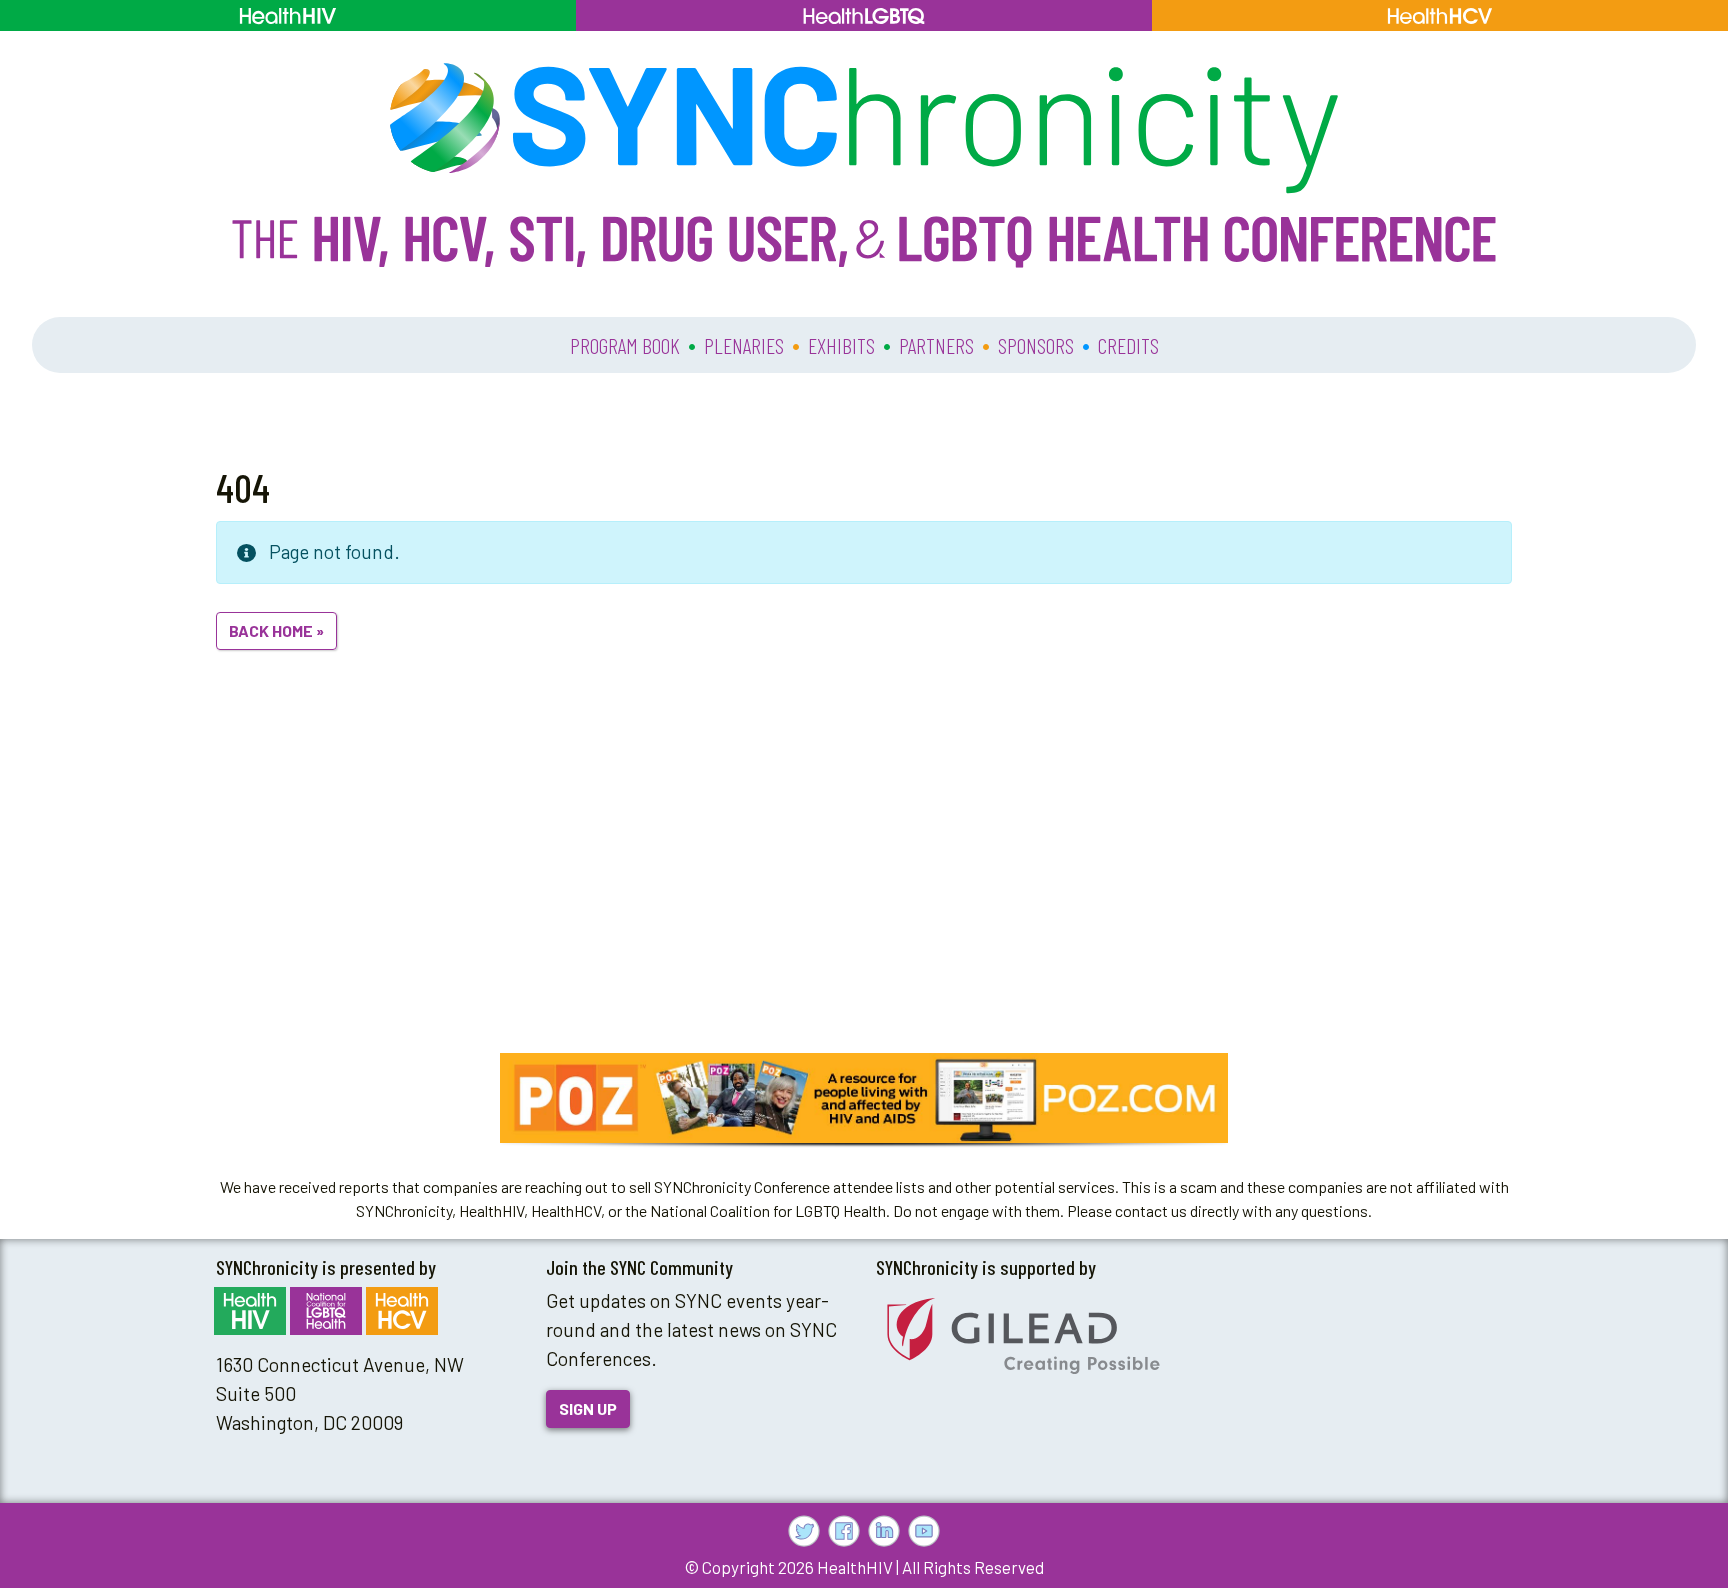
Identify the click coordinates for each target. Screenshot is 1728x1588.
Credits (1128, 345)
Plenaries (744, 345)
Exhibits (841, 345)
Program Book (625, 345)
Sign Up (588, 1408)
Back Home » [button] (276, 630)
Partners (936, 345)
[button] (864, 1098)
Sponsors (1036, 345)
